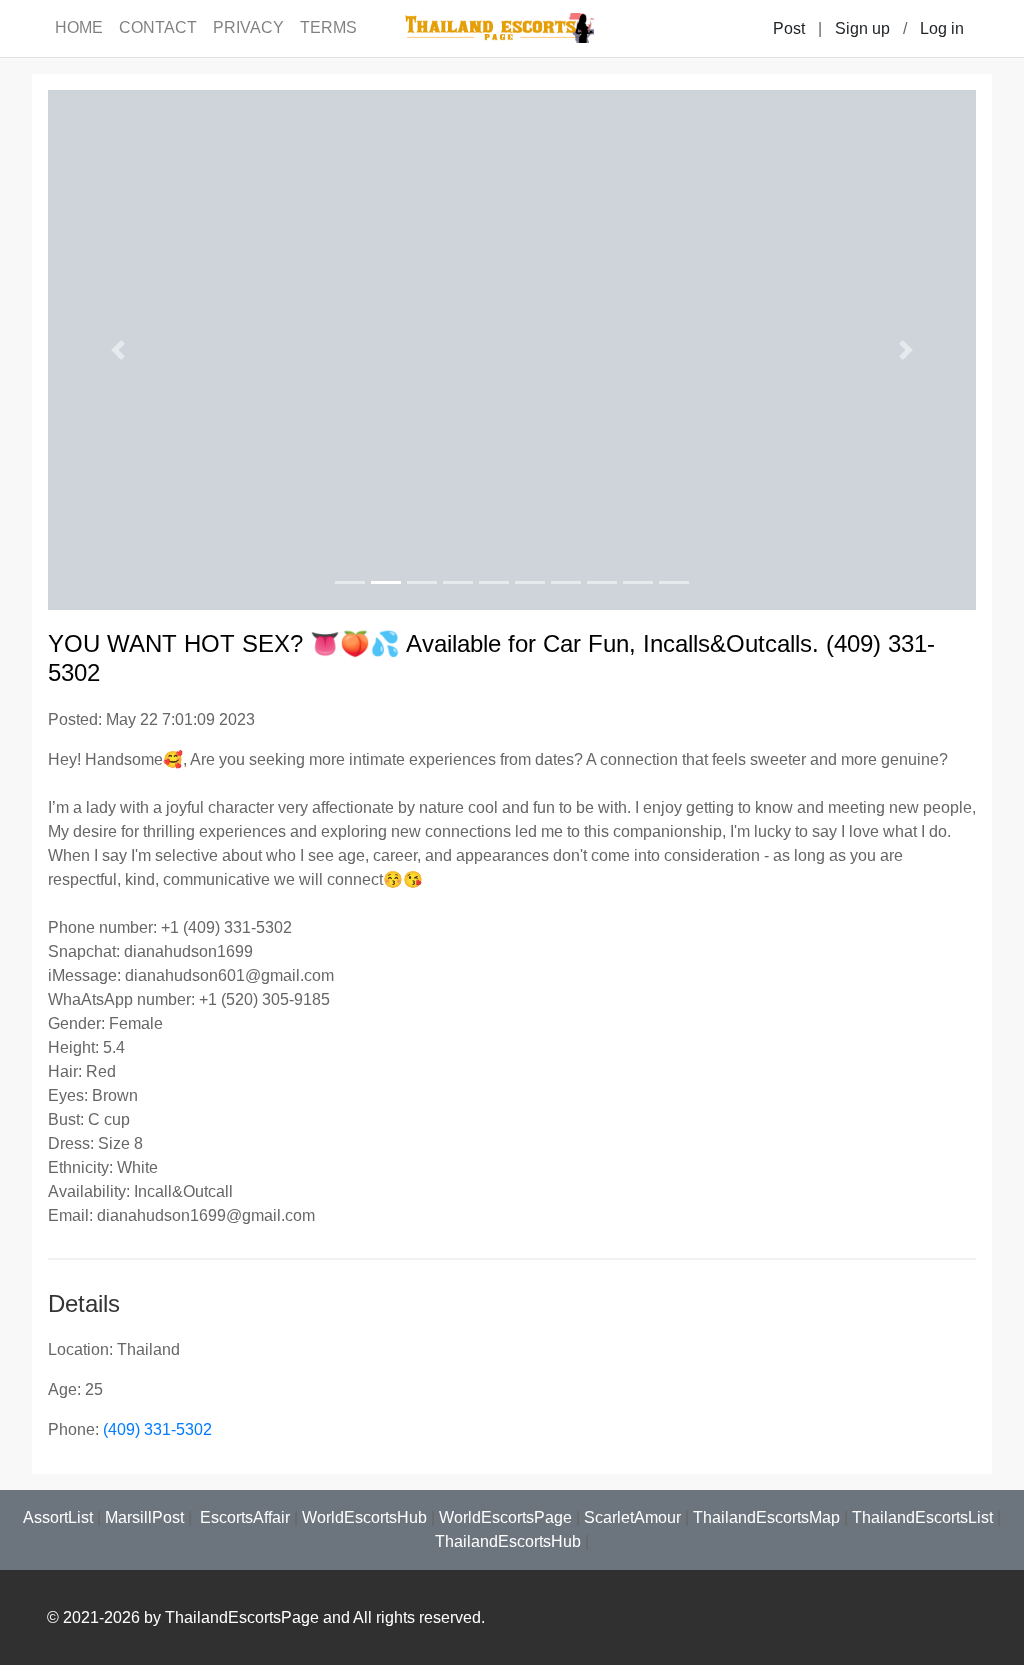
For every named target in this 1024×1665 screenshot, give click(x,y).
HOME (79, 27)
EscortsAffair (243, 1517)
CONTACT (158, 27)
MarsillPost (144, 1517)
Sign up (862, 28)
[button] (117, 350)
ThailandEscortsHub (508, 1541)
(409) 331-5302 (157, 1429)
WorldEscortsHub (364, 1517)
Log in (942, 28)
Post (789, 28)
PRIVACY (248, 27)
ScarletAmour (632, 1517)
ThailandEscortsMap (766, 1517)
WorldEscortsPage (505, 1517)
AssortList (58, 1517)
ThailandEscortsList (922, 1517)
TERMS (328, 27)
